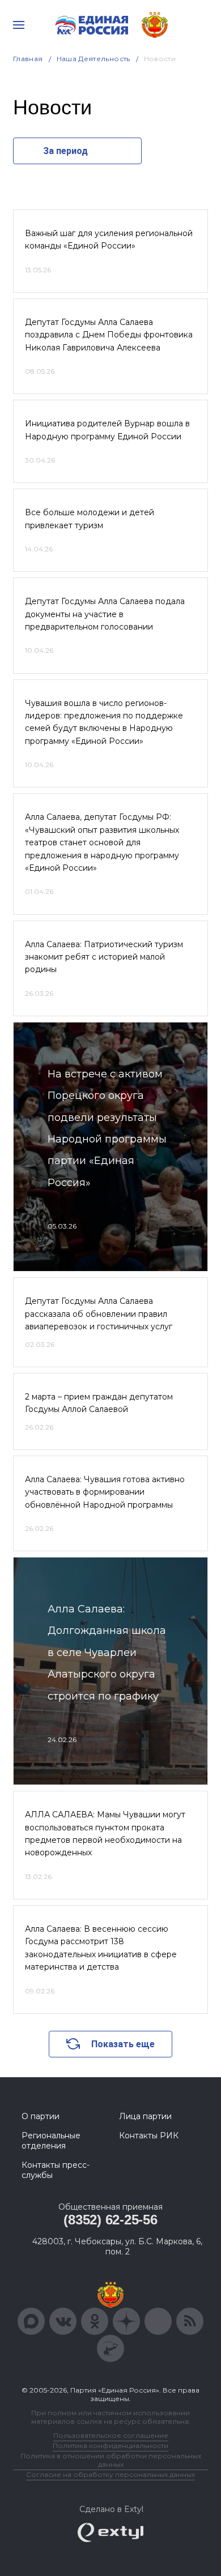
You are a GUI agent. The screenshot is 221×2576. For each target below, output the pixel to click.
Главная (28, 59)
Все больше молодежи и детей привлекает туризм (90, 519)
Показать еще (123, 2044)
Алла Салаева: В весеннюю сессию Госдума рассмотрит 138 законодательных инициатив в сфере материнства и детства (101, 1948)
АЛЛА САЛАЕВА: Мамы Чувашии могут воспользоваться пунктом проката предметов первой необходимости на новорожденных (105, 1833)
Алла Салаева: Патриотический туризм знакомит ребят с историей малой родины (104, 957)
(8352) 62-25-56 (110, 2220)
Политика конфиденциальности (110, 2446)
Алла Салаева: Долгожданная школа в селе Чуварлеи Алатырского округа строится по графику (107, 1653)
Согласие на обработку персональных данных (110, 2474)
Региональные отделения (51, 2141)
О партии (41, 2116)
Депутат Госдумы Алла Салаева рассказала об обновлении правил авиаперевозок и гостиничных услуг (99, 1314)
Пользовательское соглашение (111, 2435)
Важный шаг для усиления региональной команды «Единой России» (109, 239)
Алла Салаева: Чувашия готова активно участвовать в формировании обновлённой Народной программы (105, 1492)
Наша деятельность (93, 59)
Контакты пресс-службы (56, 2170)
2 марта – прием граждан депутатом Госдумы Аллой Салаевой (99, 1403)
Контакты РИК (149, 2136)
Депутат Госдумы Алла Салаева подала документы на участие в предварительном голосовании (105, 614)
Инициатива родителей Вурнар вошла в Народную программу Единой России (107, 430)
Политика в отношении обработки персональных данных (111, 2460)
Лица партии (145, 2116)
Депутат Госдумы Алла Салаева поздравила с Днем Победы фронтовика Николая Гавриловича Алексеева (109, 335)
